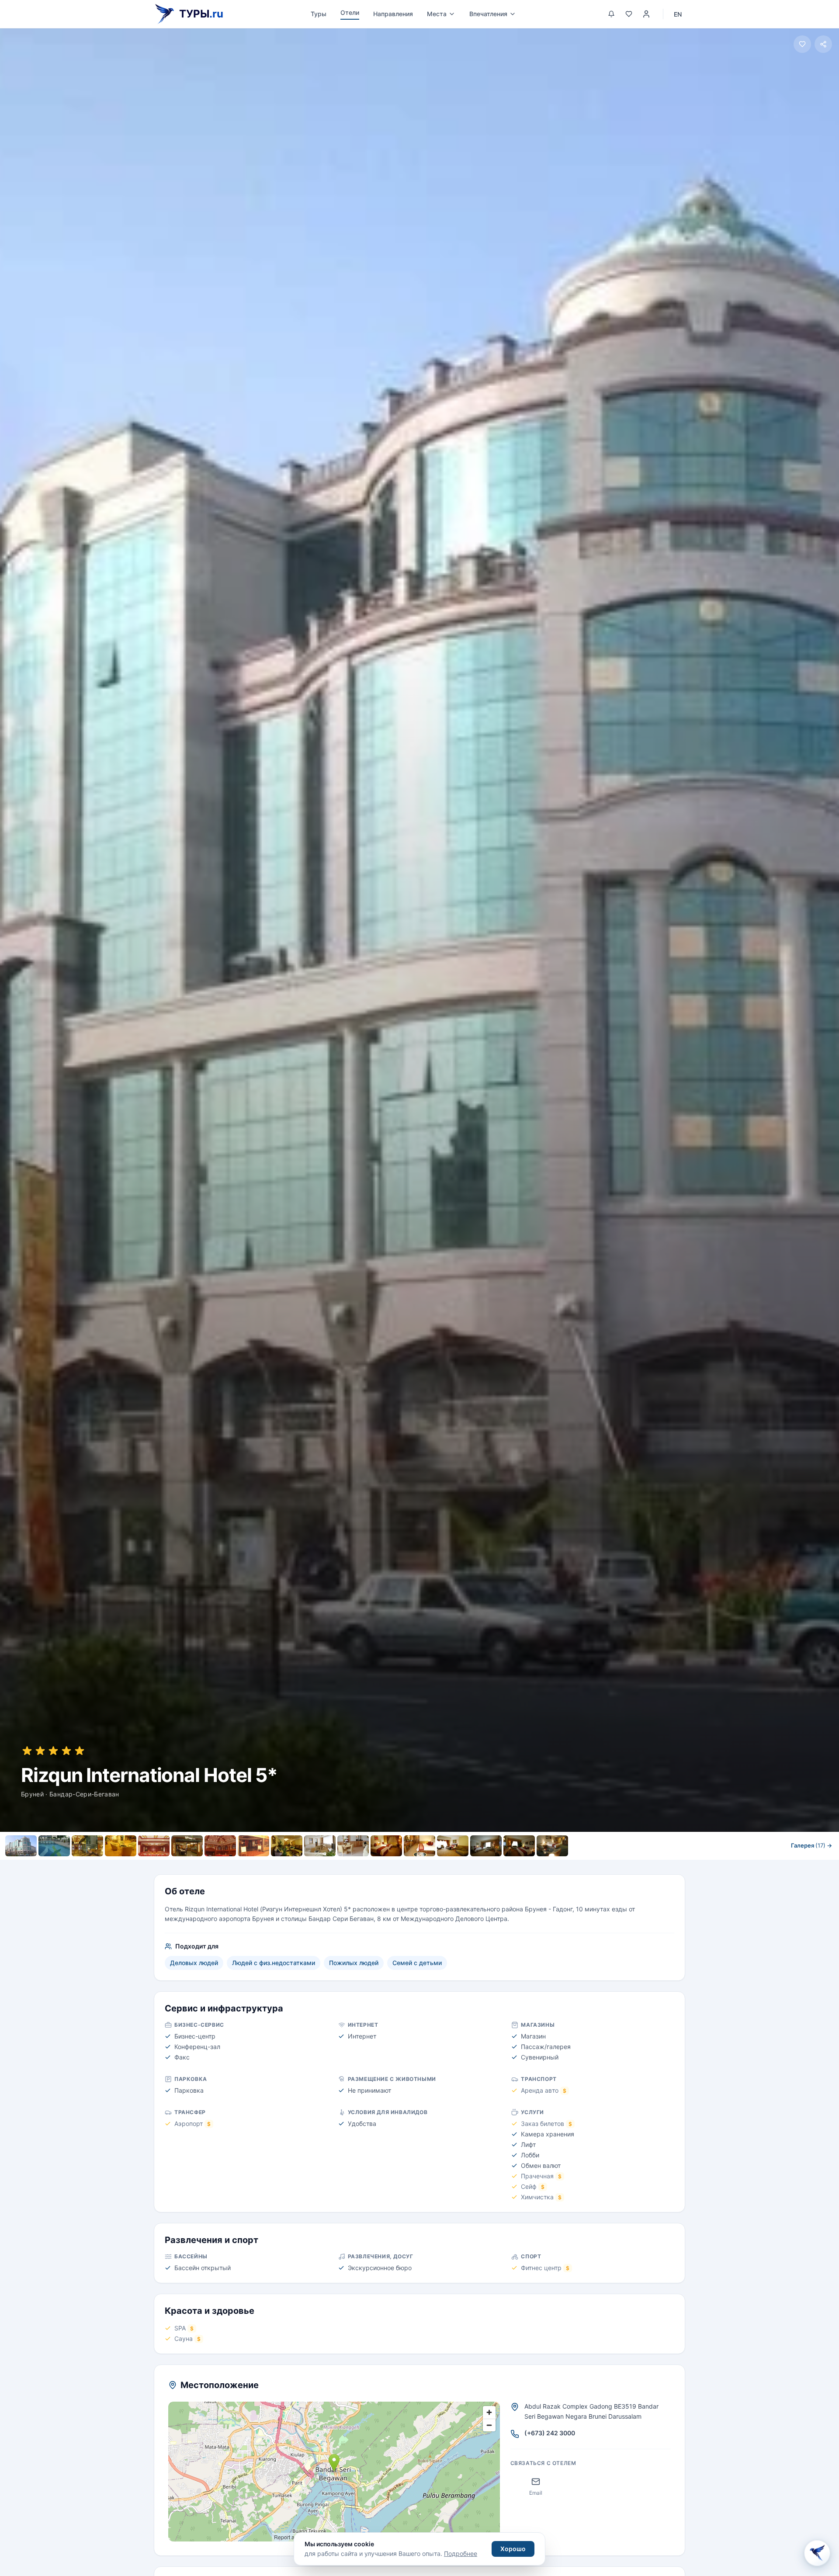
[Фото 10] (320, 1846)
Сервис (390, 1865)
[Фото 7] (220, 1846)
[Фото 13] (419, 1846)
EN (678, 14)
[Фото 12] (386, 1846)
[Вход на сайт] (646, 14)
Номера (351, 1865)
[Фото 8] (253, 1846)
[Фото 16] (519, 1846)
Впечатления (488, 14)
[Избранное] (629, 14)
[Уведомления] (611, 14)
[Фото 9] (287, 1846)
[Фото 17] (552, 1846)
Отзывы (489, 1865)
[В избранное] (802, 44)
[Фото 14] (453, 1846)
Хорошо (513, 2549)
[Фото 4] (121, 1846)
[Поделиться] (823, 44)
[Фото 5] (154, 1846)
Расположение (439, 1865)
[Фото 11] (353, 1846)
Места (437, 14)
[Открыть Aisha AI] (817, 2554)
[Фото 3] (87, 1846)
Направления (393, 14)
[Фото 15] (486, 1846)
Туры (319, 14)
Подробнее (461, 2553)
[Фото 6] (187, 1846)
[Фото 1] (21, 1846)
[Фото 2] (54, 1846)
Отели (350, 12)
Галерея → (811, 1845)
